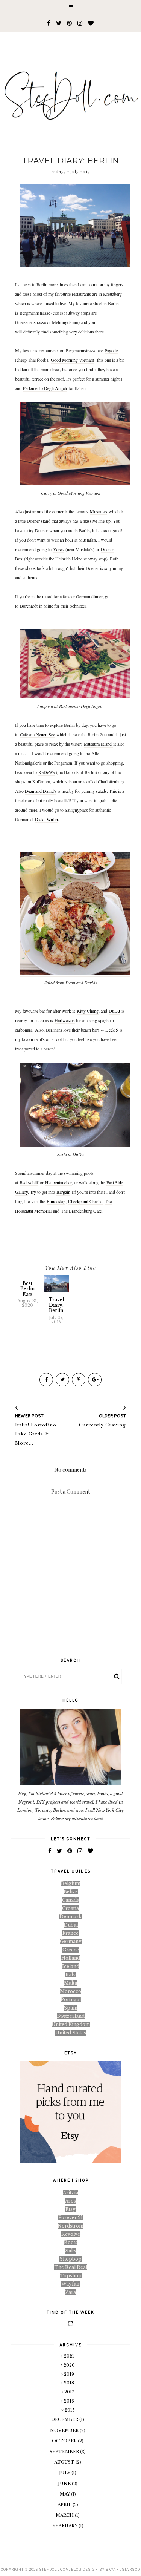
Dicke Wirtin (46, 819)
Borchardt (29, 606)
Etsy (70, 2209)
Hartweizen (65, 1020)
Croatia (70, 1908)
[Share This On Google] (95, 1380)
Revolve (71, 2234)
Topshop (71, 2276)
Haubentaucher (58, 1182)
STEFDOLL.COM (54, 2569)
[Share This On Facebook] (46, 1380)
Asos (70, 2201)
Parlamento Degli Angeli (45, 388)
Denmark (70, 1917)
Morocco (70, 1991)
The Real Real (71, 2267)
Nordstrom (70, 2226)
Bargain (63, 1192)
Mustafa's (99, 511)
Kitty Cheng (88, 1011)
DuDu (114, 1011)
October (65, 2441)
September (65, 2452)
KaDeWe (46, 772)
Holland (71, 1958)
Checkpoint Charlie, (86, 1201)
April (65, 2505)
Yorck (58, 549)
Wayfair (71, 2284)
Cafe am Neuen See (37, 734)
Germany (71, 1941)
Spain (70, 2008)
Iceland (71, 1966)
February (65, 2526)
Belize (71, 1892)
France (70, 1933)
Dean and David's (41, 791)
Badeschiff (29, 1182)
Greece (71, 1950)
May (65, 2494)
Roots (71, 2242)
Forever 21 (70, 2218)
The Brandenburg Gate (81, 1211)
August (65, 2462)
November (65, 2430)
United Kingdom (71, 2024)
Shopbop (70, 2259)
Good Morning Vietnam (72, 360)
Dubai (71, 1925)
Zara (70, 2292)
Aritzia (70, 2193)
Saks (71, 2251)
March (65, 2515)
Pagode (111, 350)
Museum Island (99, 744)
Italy (71, 1975)
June (65, 2484)
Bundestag (56, 1201)
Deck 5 (112, 1030)
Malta (70, 1983)
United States (71, 2033)
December (65, 2419)
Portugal (71, 2000)
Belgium (71, 1883)
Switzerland (71, 2016)
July (65, 2473)
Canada (71, 1900)
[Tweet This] (62, 1380)
